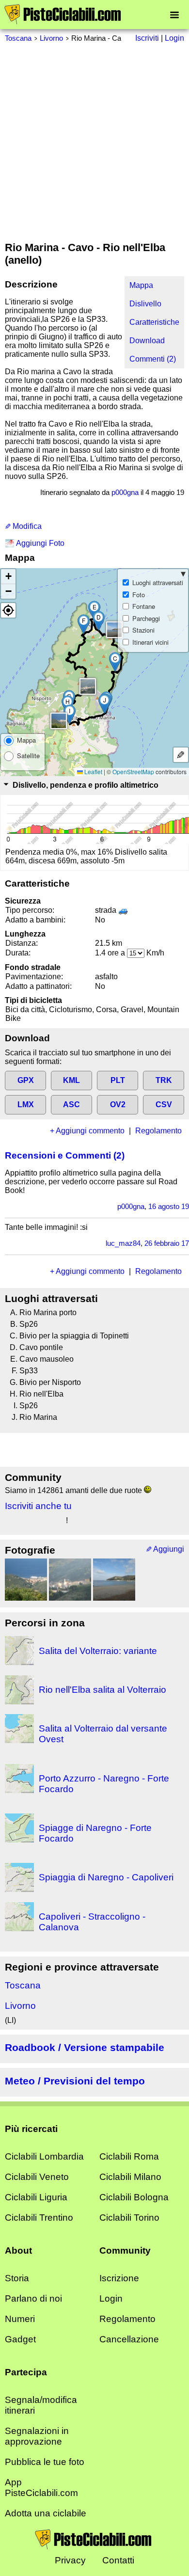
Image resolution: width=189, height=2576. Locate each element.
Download (147, 341)
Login (111, 2298)
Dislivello (145, 304)
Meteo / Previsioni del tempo (75, 2081)
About (18, 2250)
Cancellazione (129, 2339)
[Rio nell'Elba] (70, 1580)
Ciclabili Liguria (36, 2197)
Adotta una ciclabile (46, 2513)
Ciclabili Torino (129, 2218)
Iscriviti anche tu (38, 1506)
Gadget (20, 2339)
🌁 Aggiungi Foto (35, 543)
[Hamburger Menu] (174, 14)
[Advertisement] (94, 142)
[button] (115, 662)
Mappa (141, 285)
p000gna (125, 492)
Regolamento (158, 1131)
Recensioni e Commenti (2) (65, 1155)
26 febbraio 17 (167, 1243)
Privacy (70, 2560)
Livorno (51, 38)
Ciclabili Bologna (134, 2197)
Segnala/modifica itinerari (41, 2405)
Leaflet (93, 771)
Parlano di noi (33, 2298)
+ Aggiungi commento (87, 1131)
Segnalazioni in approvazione (37, 2436)
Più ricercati (31, 2129)
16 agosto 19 (169, 1206)
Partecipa (26, 2372)
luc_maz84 (123, 1243)
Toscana (18, 38)
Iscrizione (119, 2278)
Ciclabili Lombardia (44, 2156)
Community (125, 2250)
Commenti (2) (153, 359)
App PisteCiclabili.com (41, 2488)
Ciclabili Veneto (37, 2177)
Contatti (118, 2560)
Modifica (26, 526)
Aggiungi (169, 1549)
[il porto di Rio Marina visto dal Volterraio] (26, 1580)
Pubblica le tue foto (45, 2462)
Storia (17, 2278)
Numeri (20, 2319)
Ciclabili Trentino (39, 2218)
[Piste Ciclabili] (63, 22)
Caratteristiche (154, 322)
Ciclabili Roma (129, 2156)
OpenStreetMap (133, 771)
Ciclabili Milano (130, 2177)
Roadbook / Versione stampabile (85, 2047)
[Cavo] (114, 1580)
